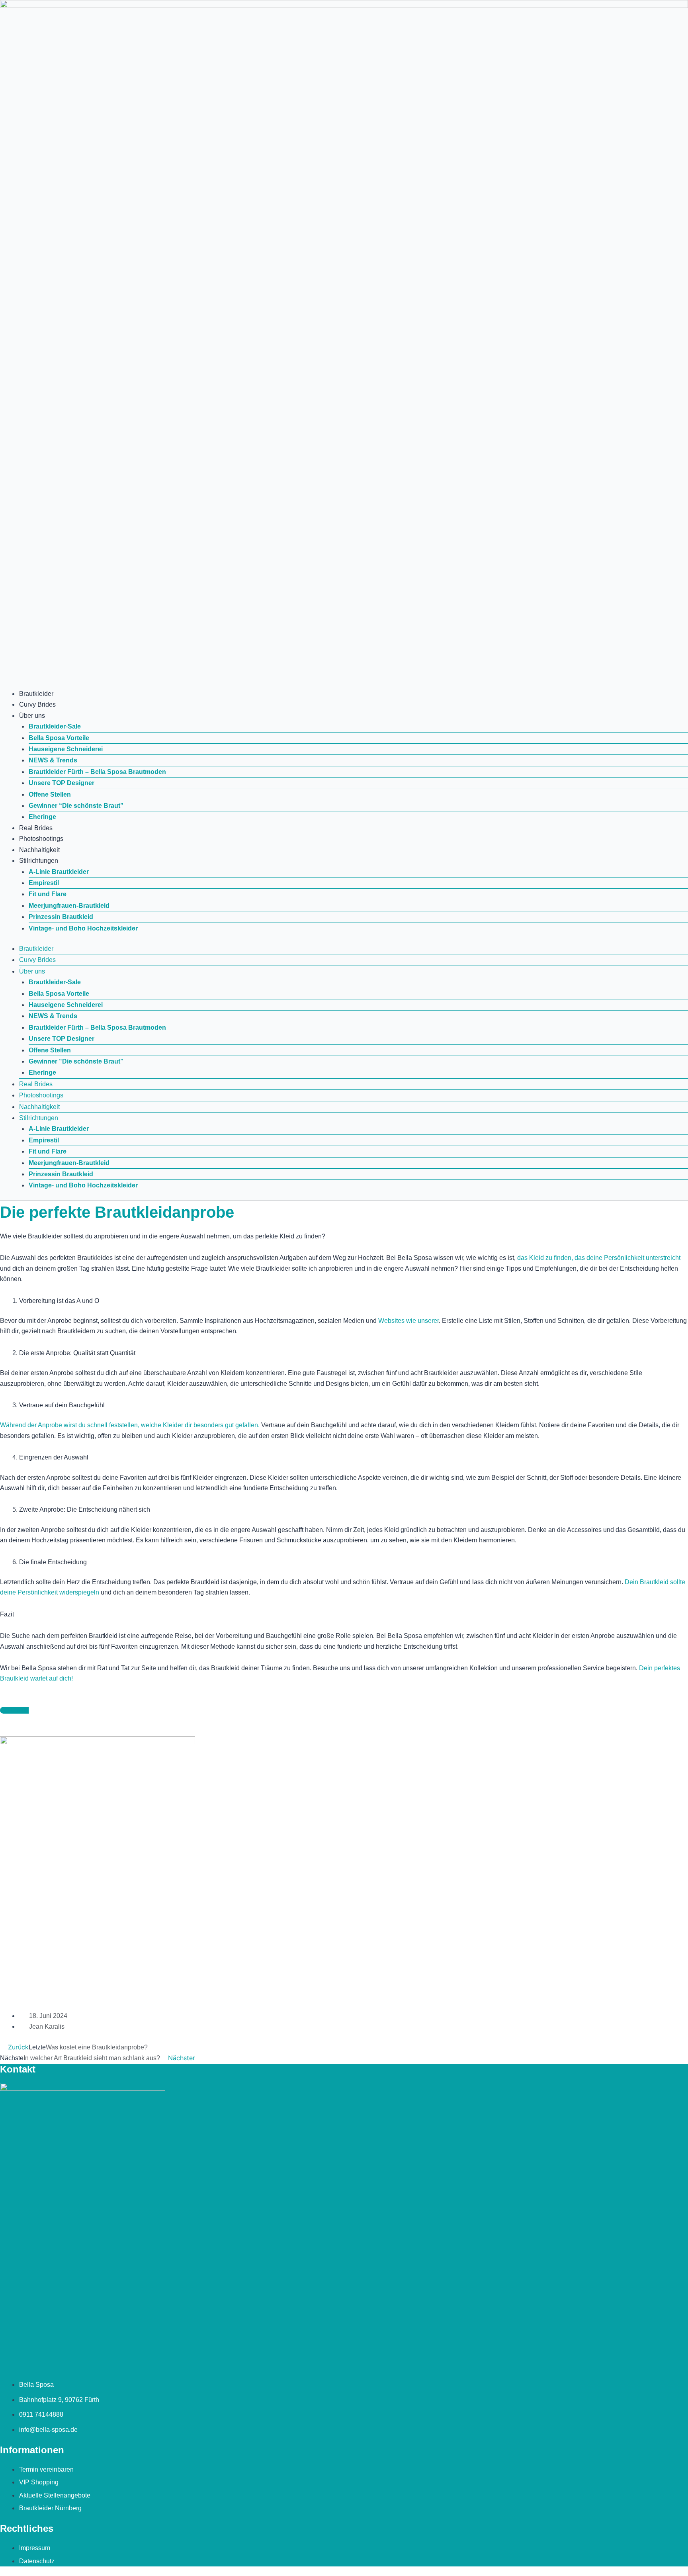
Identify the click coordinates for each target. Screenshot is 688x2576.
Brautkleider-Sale (55, 726)
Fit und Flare (48, 894)
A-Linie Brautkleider (59, 872)
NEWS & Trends (53, 760)
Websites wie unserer (408, 1321)
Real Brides (36, 828)
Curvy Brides (37, 704)
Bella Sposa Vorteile (59, 738)
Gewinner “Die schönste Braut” (76, 806)
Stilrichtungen (39, 861)
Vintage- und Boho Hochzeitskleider (83, 928)
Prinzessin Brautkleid (61, 917)
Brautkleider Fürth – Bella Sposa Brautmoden (97, 772)
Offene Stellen (50, 794)
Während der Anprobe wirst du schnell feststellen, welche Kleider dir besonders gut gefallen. (130, 1425)
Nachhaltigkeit (39, 850)
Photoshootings (41, 839)
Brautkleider (36, 694)
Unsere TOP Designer (62, 783)
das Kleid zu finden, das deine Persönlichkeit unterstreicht (599, 1258)
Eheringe (42, 817)
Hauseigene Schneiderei (66, 749)
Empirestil (44, 883)
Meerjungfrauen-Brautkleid (69, 906)
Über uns (32, 716)
